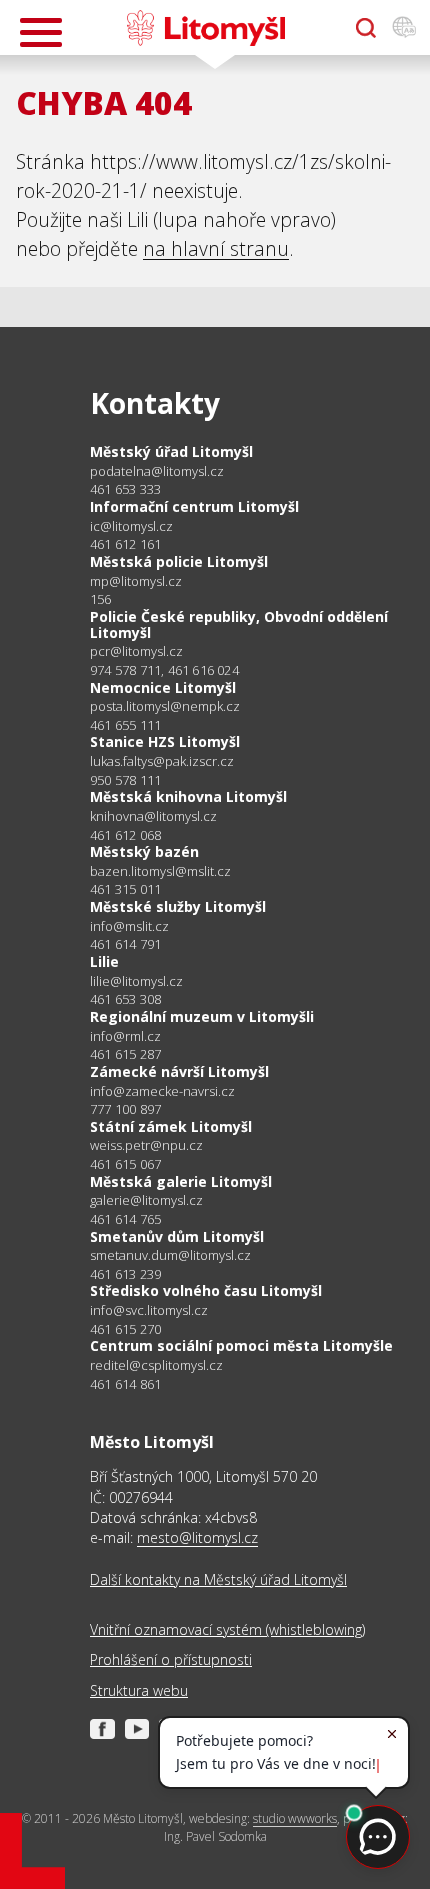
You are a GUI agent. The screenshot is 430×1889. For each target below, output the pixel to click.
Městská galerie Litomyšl (181, 1181)
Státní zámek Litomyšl (171, 1126)
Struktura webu (139, 1690)
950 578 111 (125, 780)
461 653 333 (125, 489)
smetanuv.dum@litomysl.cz (170, 1255)
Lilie (104, 961)
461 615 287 (125, 1054)
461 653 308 (125, 999)
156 (101, 599)
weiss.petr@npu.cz (146, 1145)
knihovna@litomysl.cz (153, 816)
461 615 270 (125, 1329)
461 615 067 (125, 1164)
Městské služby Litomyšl (178, 906)
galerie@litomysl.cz (146, 1200)
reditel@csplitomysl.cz (156, 1365)
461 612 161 (125, 544)
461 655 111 (125, 725)
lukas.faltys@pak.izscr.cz (162, 761)
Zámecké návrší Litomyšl (179, 1071)
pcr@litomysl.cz (136, 651)
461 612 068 (125, 835)
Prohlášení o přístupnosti (171, 1659)
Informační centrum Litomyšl (194, 506)
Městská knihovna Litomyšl (188, 796)
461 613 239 (125, 1274)
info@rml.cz (125, 1036)
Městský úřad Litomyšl (171, 451)
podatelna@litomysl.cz (157, 471)
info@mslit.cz (129, 926)
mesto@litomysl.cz (197, 1537)
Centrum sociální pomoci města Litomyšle (241, 1345)
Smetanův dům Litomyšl (177, 1236)
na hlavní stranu (216, 248)
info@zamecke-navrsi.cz (162, 1091)
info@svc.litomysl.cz (149, 1310)
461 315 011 (125, 889)
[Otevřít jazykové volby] (404, 28)
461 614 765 (125, 1219)
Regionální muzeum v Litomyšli (202, 1016)
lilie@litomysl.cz (136, 981)
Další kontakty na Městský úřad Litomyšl (218, 1579)
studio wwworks (295, 1818)
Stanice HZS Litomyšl (165, 741)
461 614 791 (125, 944)
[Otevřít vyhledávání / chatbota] (366, 28)
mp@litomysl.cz (136, 581)
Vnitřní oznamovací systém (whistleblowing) (227, 1629)
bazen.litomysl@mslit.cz (160, 871)
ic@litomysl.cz (131, 526)
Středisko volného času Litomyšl (206, 1290)
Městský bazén (144, 851)
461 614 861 (125, 1384)
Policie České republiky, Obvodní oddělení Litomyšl (239, 624)
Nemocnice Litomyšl (163, 687)
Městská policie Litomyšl (179, 561)
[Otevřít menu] (41, 32)
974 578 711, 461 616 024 (164, 670)
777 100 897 (125, 1109)
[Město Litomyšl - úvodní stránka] (205, 28)
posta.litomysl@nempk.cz (165, 706)
